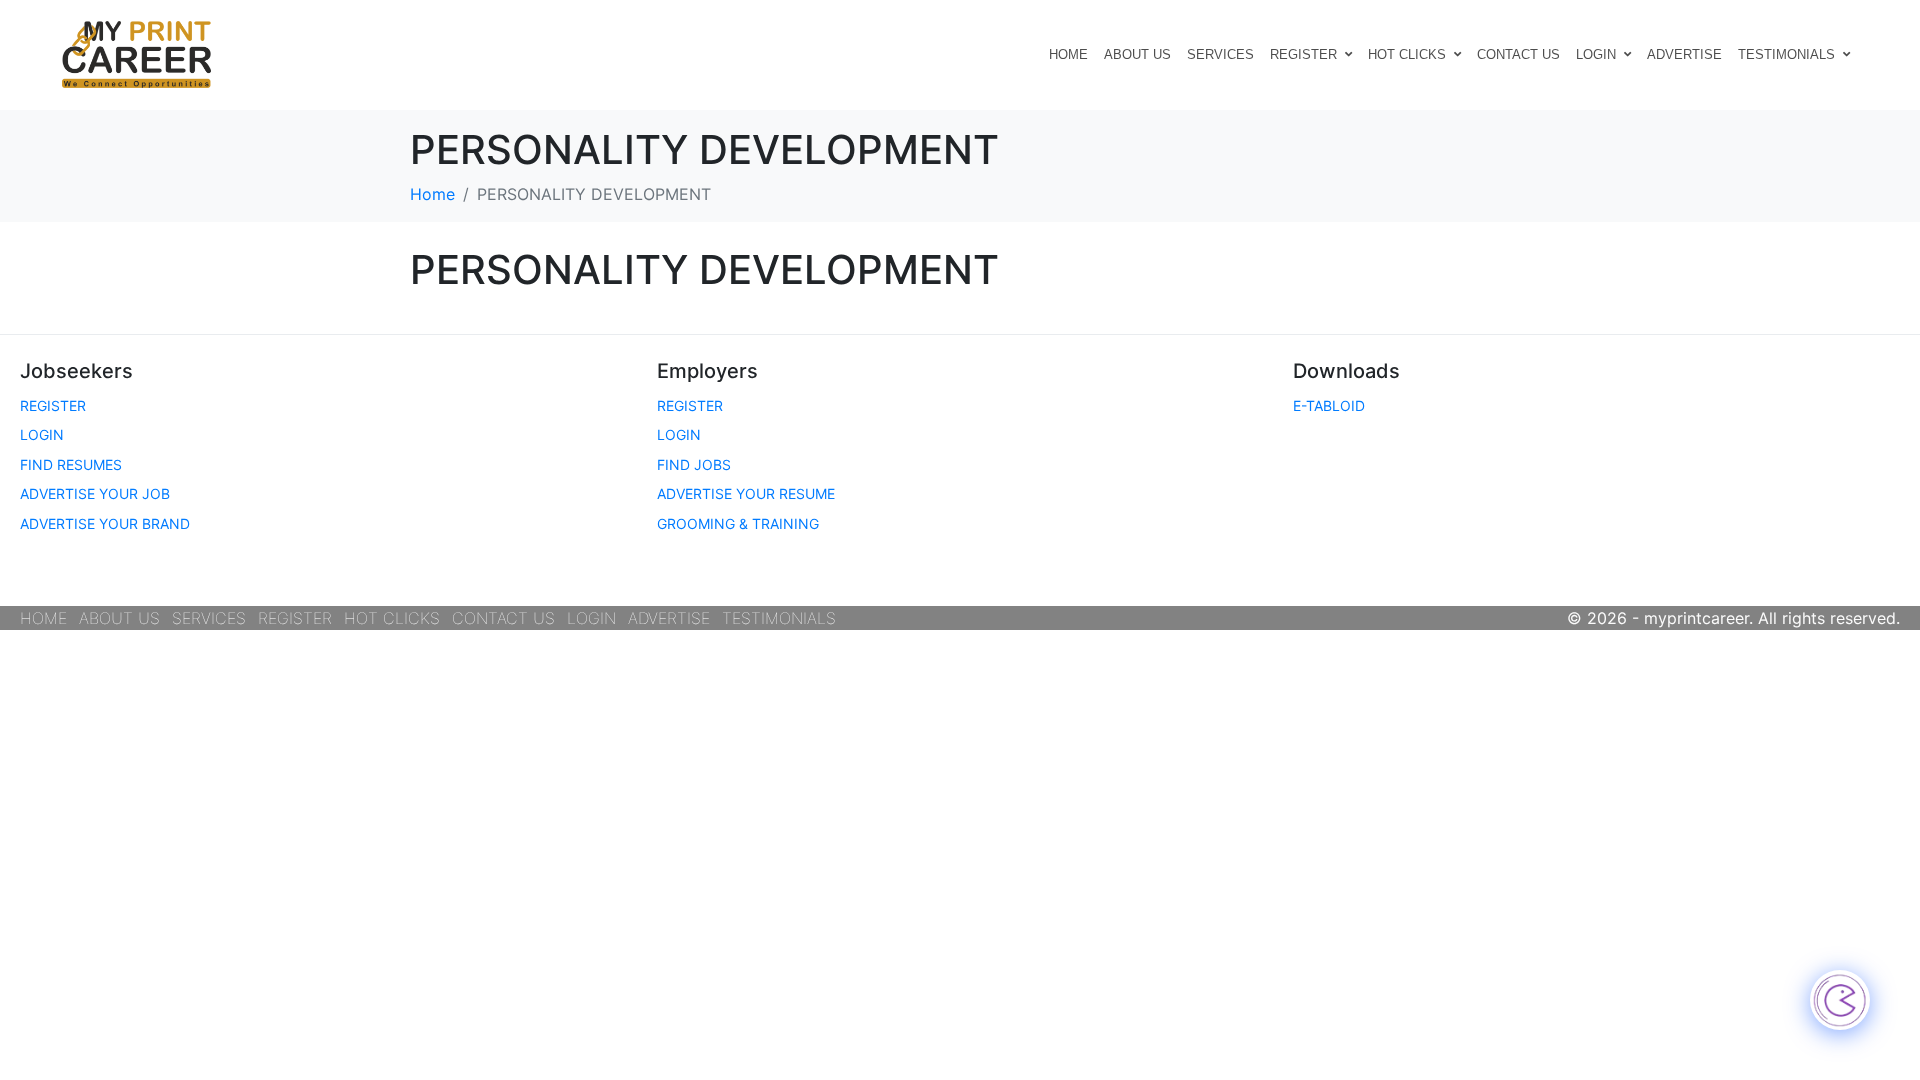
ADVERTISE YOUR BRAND (105, 523)
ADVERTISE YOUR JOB (95, 493)
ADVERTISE (1684, 54)
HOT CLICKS (1407, 54)
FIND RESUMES (71, 464)
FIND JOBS (694, 464)
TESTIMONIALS (1786, 54)
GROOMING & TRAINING (738, 523)
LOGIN (1596, 54)
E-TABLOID (1329, 405)
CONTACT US (1518, 54)
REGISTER (1303, 54)
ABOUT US (1137, 54)
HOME (1068, 54)
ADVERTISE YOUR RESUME (746, 493)
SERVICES (1220, 54)
